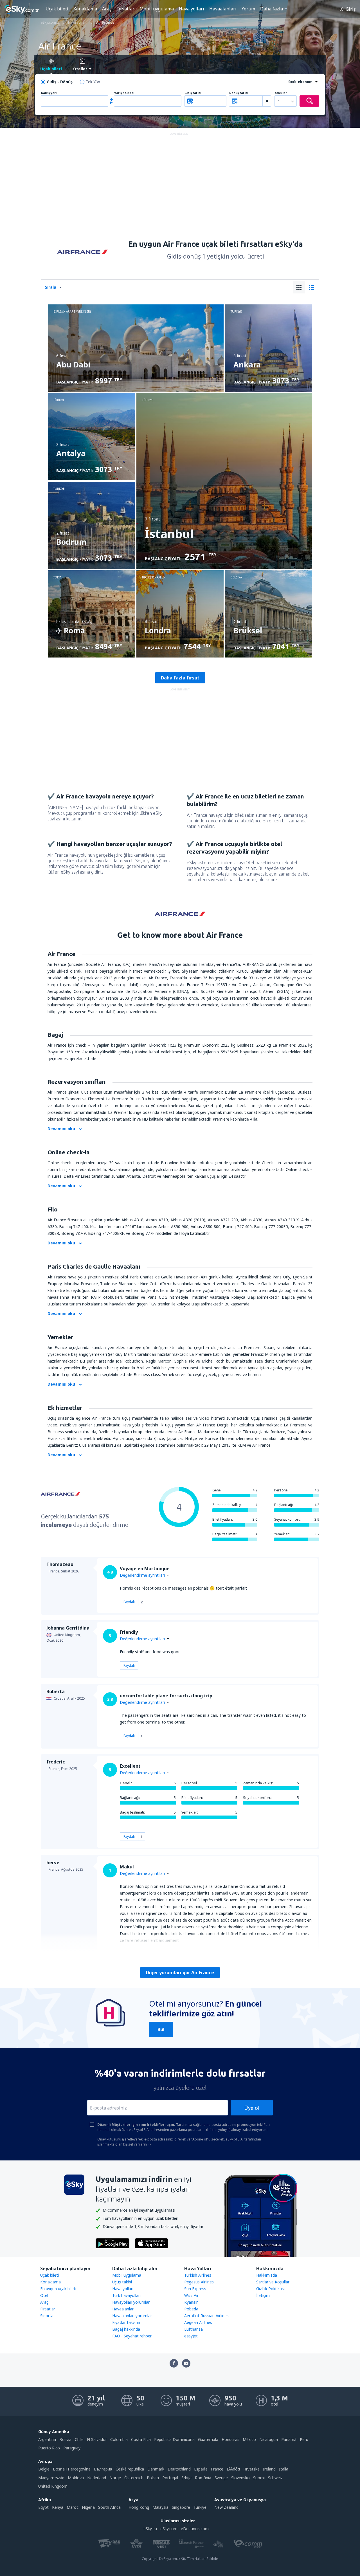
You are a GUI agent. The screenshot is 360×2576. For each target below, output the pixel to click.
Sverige (221, 2478)
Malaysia (160, 2507)
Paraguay (72, 2448)
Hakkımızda (267, 2275)
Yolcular (281, 93)
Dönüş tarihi (239, 93)
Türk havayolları (126, 2295)
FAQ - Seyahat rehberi (132, 2336)
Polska (153, 2478)
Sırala (51, 287)
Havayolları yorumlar (131, 2302)
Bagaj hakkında (126, 2329)
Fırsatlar (125, 9)
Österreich (134, 2478)
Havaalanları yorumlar (132, 2316)
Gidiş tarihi (193, 93)
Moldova (76, 2478)
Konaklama (85, 9)
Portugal (170, 2478)
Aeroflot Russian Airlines (206, 2316)
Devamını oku (61, 1129)
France (217, 2469)
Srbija (186, 2478)
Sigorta (47, 2316)
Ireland (269, 2469)
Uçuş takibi (122, 2282)
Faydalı (129, 1602)
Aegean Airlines (198, 2322)
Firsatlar (48, 2309)
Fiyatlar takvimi (126, 2322)
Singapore (181, 2507)
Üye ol (252, 2108)
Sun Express (195, 2289)
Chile (79, 2439)
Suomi (259, 2478)
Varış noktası (124, 93)
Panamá (289, 2439)
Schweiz (275, 2478)
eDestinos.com (195, 2529)
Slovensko (240, 2478)
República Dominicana (174, 2439)
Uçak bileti (57, 9)
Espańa (201, 2469)
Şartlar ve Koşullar (273, 2282)
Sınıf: (292, 82)
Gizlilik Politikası (270, 2289)
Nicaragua (269, 2439)
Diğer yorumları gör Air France (180, 1973)
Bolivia (65, 2439)
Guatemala (208, 2439)
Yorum (248, 9)
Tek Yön (93, 82)
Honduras (230, 2439)
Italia (284, 2469)
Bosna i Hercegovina (72, 2469)
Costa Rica (141, 2439)
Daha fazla (272, 9)
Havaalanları (223, 9)
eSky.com (169, 2529)
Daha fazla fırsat (180, 678)
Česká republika (130, 2469)
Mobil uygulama (157, 9)
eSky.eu (150, 2529)
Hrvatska (251, 2469)
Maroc (73, 2507)
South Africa (109, 2507)
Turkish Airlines (198, 2275)
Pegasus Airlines (199, 2282)
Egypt (43, 2507)
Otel (44, 2295)
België (44, 2469)
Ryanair (191, 2302)
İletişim (263, 2295)
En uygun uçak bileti (58, 2289)
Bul (161, 2029)
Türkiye (200, 2507)
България (103, 2469)
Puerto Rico (49, 2448)
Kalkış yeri (49, 93)
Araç (107, 9)
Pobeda (191, 2309)
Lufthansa (193, 2329)
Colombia (119, 2439)
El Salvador (97, 2439)
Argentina (47, 2439)
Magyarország (51, 2478)
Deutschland (179, 2469)
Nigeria (88, 2507)
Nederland (97, 2478)
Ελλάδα (233, 2469)
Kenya (58, 2507)
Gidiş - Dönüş (60, 82)
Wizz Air (191, 2295)
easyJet (191, 2336)
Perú (304, 2439)
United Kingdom (53, 2486)
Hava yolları (192, 9)
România (203, 2478)
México (249, 2439)
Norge (115, 2478)
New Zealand (226, 2507)
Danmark (156, 2469)
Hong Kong (139, 2507)
